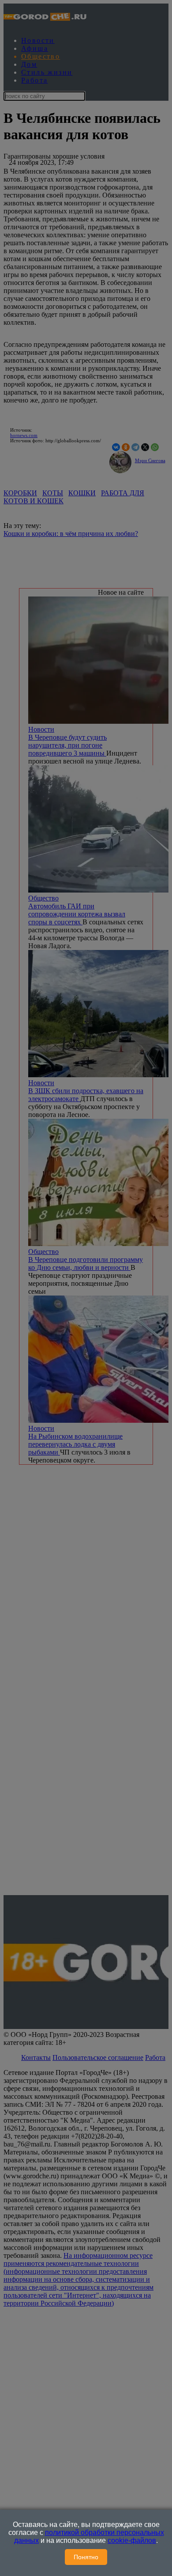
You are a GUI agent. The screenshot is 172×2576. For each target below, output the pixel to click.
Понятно (86, 2557)
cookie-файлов (132, 2540)
